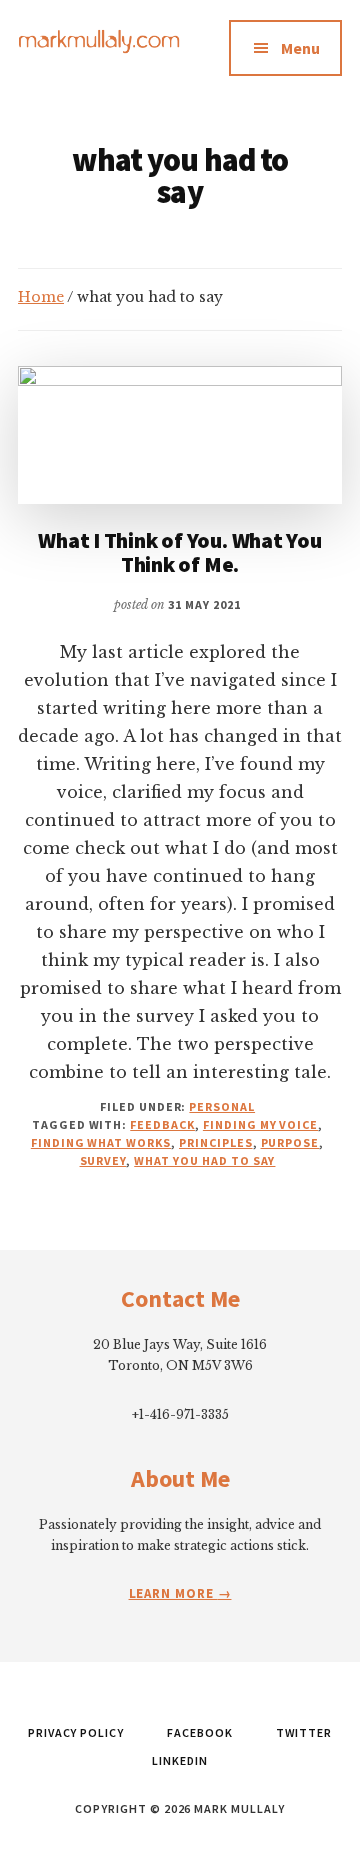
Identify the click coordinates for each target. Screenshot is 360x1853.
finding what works (101, 1142)
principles (216, 1142)
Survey (103, 1160)
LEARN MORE (173, 1593)
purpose (290, 1142)
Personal (222, 1106)
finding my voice (260, 1124)
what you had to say (204, 1160)
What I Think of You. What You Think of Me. (180, 552)
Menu (300, 48)
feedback (162, 1124)
